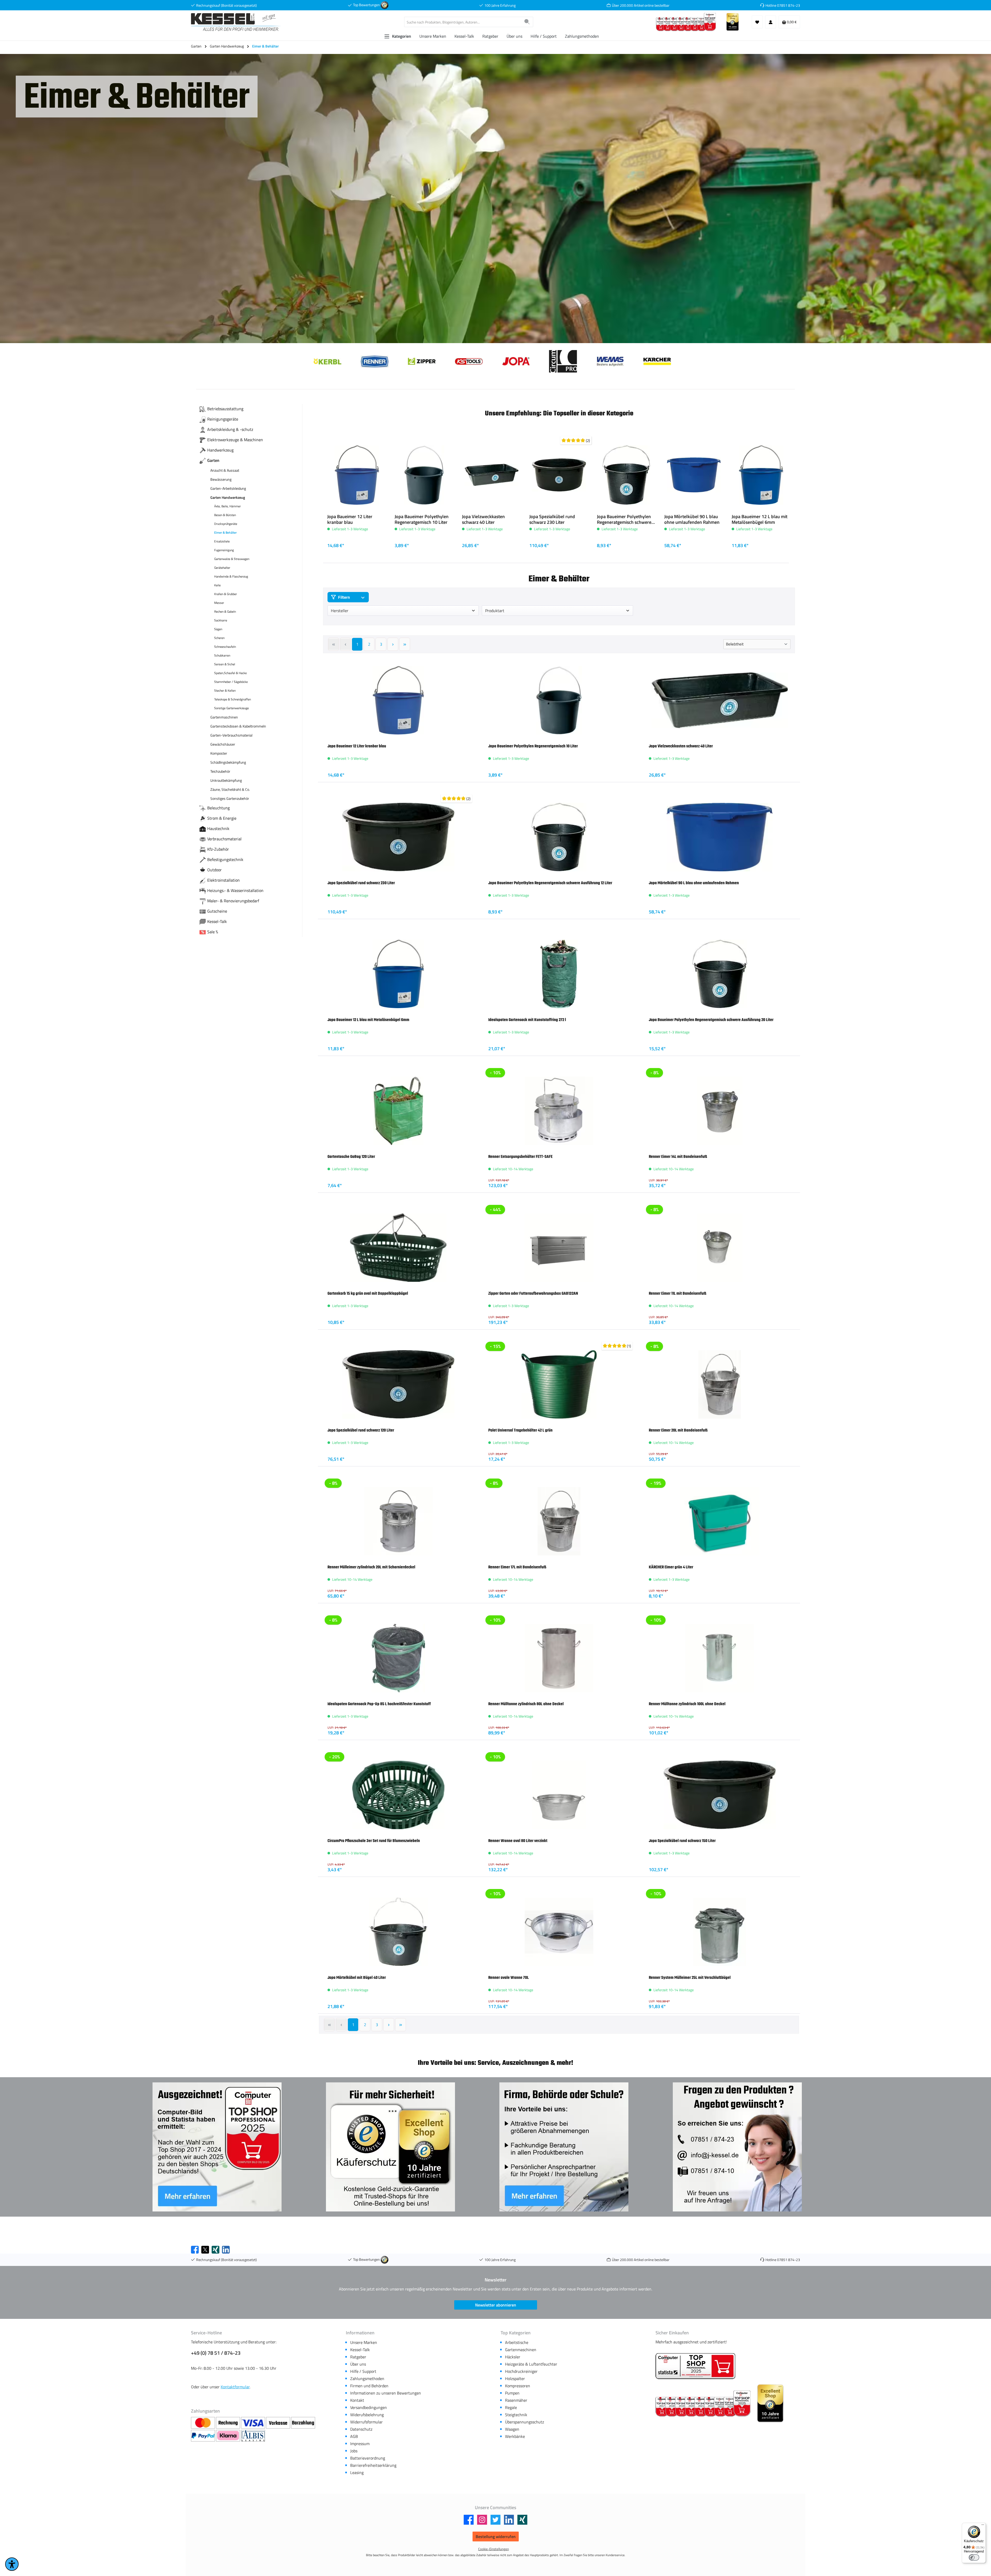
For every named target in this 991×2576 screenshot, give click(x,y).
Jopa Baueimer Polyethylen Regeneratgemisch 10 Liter (422, 519)
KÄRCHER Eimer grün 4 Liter (671, 1567)
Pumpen (512, 2393)
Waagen (512, 2429)
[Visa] (254, 2423)
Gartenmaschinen (521, 2350)
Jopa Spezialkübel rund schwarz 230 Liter (552, 519)
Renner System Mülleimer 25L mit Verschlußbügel (690, 1978)
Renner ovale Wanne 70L (509, 1978)
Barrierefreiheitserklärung (373, 2465)
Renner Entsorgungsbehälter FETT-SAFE (520, 1157)
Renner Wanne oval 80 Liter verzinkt (518, 1841)
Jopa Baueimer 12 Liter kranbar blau (350, 519)
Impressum (360, 2444)
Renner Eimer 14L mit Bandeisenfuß (678, 1157)
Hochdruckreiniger (521, 2371)
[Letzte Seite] (405, 644)
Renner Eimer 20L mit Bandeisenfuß (678, 1430)
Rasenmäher (516, 2400)
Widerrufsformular (366, 2422)
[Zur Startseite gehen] (236, 22)
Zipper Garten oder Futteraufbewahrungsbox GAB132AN (533, 1293)
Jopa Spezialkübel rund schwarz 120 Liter (361, 1430)
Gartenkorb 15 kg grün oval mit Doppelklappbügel (368, 1293)
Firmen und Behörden (369, 2386)
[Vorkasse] (279, 2423)
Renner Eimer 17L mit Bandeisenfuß (517, 1567)
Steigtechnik (516, 2415)
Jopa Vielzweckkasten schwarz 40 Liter (483, 519)
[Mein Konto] (771, 22)
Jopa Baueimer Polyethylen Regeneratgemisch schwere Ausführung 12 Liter (624, 519)
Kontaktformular (235, 2387)
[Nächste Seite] (393, 644)
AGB (354, 2436)
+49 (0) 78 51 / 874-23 (216, 2353)
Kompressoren (518, 2386)
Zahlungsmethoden (367, 2379)
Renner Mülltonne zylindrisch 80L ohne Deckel (526, 1704)
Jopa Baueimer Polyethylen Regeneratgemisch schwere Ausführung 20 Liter (711, 1020)
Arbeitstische (517, 2342)
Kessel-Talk (360, 2350)
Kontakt (357, 2400)
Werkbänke (515, 2436)
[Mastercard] (203, 2423)
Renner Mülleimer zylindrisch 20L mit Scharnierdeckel (371, 1567)
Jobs (354, 2451)
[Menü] (983, 2526)
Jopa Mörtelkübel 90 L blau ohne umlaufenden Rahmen (692, 519)
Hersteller (340, 611)
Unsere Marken (364, 2342)
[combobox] (463, 22)
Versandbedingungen (369, 2407)
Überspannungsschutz (525, 2422)
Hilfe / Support (363, 2371)
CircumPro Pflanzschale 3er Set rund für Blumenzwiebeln (374, 1841)
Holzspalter (515, 2379)
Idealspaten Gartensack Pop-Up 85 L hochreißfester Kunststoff (379, 1704)
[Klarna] (229, 2436)
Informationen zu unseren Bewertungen (386, 2393)
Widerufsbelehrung (367, 2415)
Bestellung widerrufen (496, 2537)
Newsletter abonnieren (496, 2305)
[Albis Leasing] (253, 2436)
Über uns (358, 2364)
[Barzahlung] (303, 2423)
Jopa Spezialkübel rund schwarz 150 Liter (682, 1841)
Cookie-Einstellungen (494, 2549)
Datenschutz (361, 2429)
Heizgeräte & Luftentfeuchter (531, 2364)
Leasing (357, 2472)
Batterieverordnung (368, 2458)
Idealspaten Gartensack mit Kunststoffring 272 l (527, 1020)
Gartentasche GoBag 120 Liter (351, 1157)
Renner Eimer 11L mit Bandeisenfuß (678, 1293)
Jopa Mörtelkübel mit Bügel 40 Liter (357, 1978)
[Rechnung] (229, 2423)
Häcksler (513, 2357)
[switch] (974, 2557)
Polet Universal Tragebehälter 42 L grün (520, 1430)
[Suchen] (527, 22)
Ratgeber (358, 2357)
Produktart (495, 611)
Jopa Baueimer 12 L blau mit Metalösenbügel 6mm (760, 519)
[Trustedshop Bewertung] (385, 5)
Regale (511, 2407)
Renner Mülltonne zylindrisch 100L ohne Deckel (687, 1704)
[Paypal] (203, 2436)
